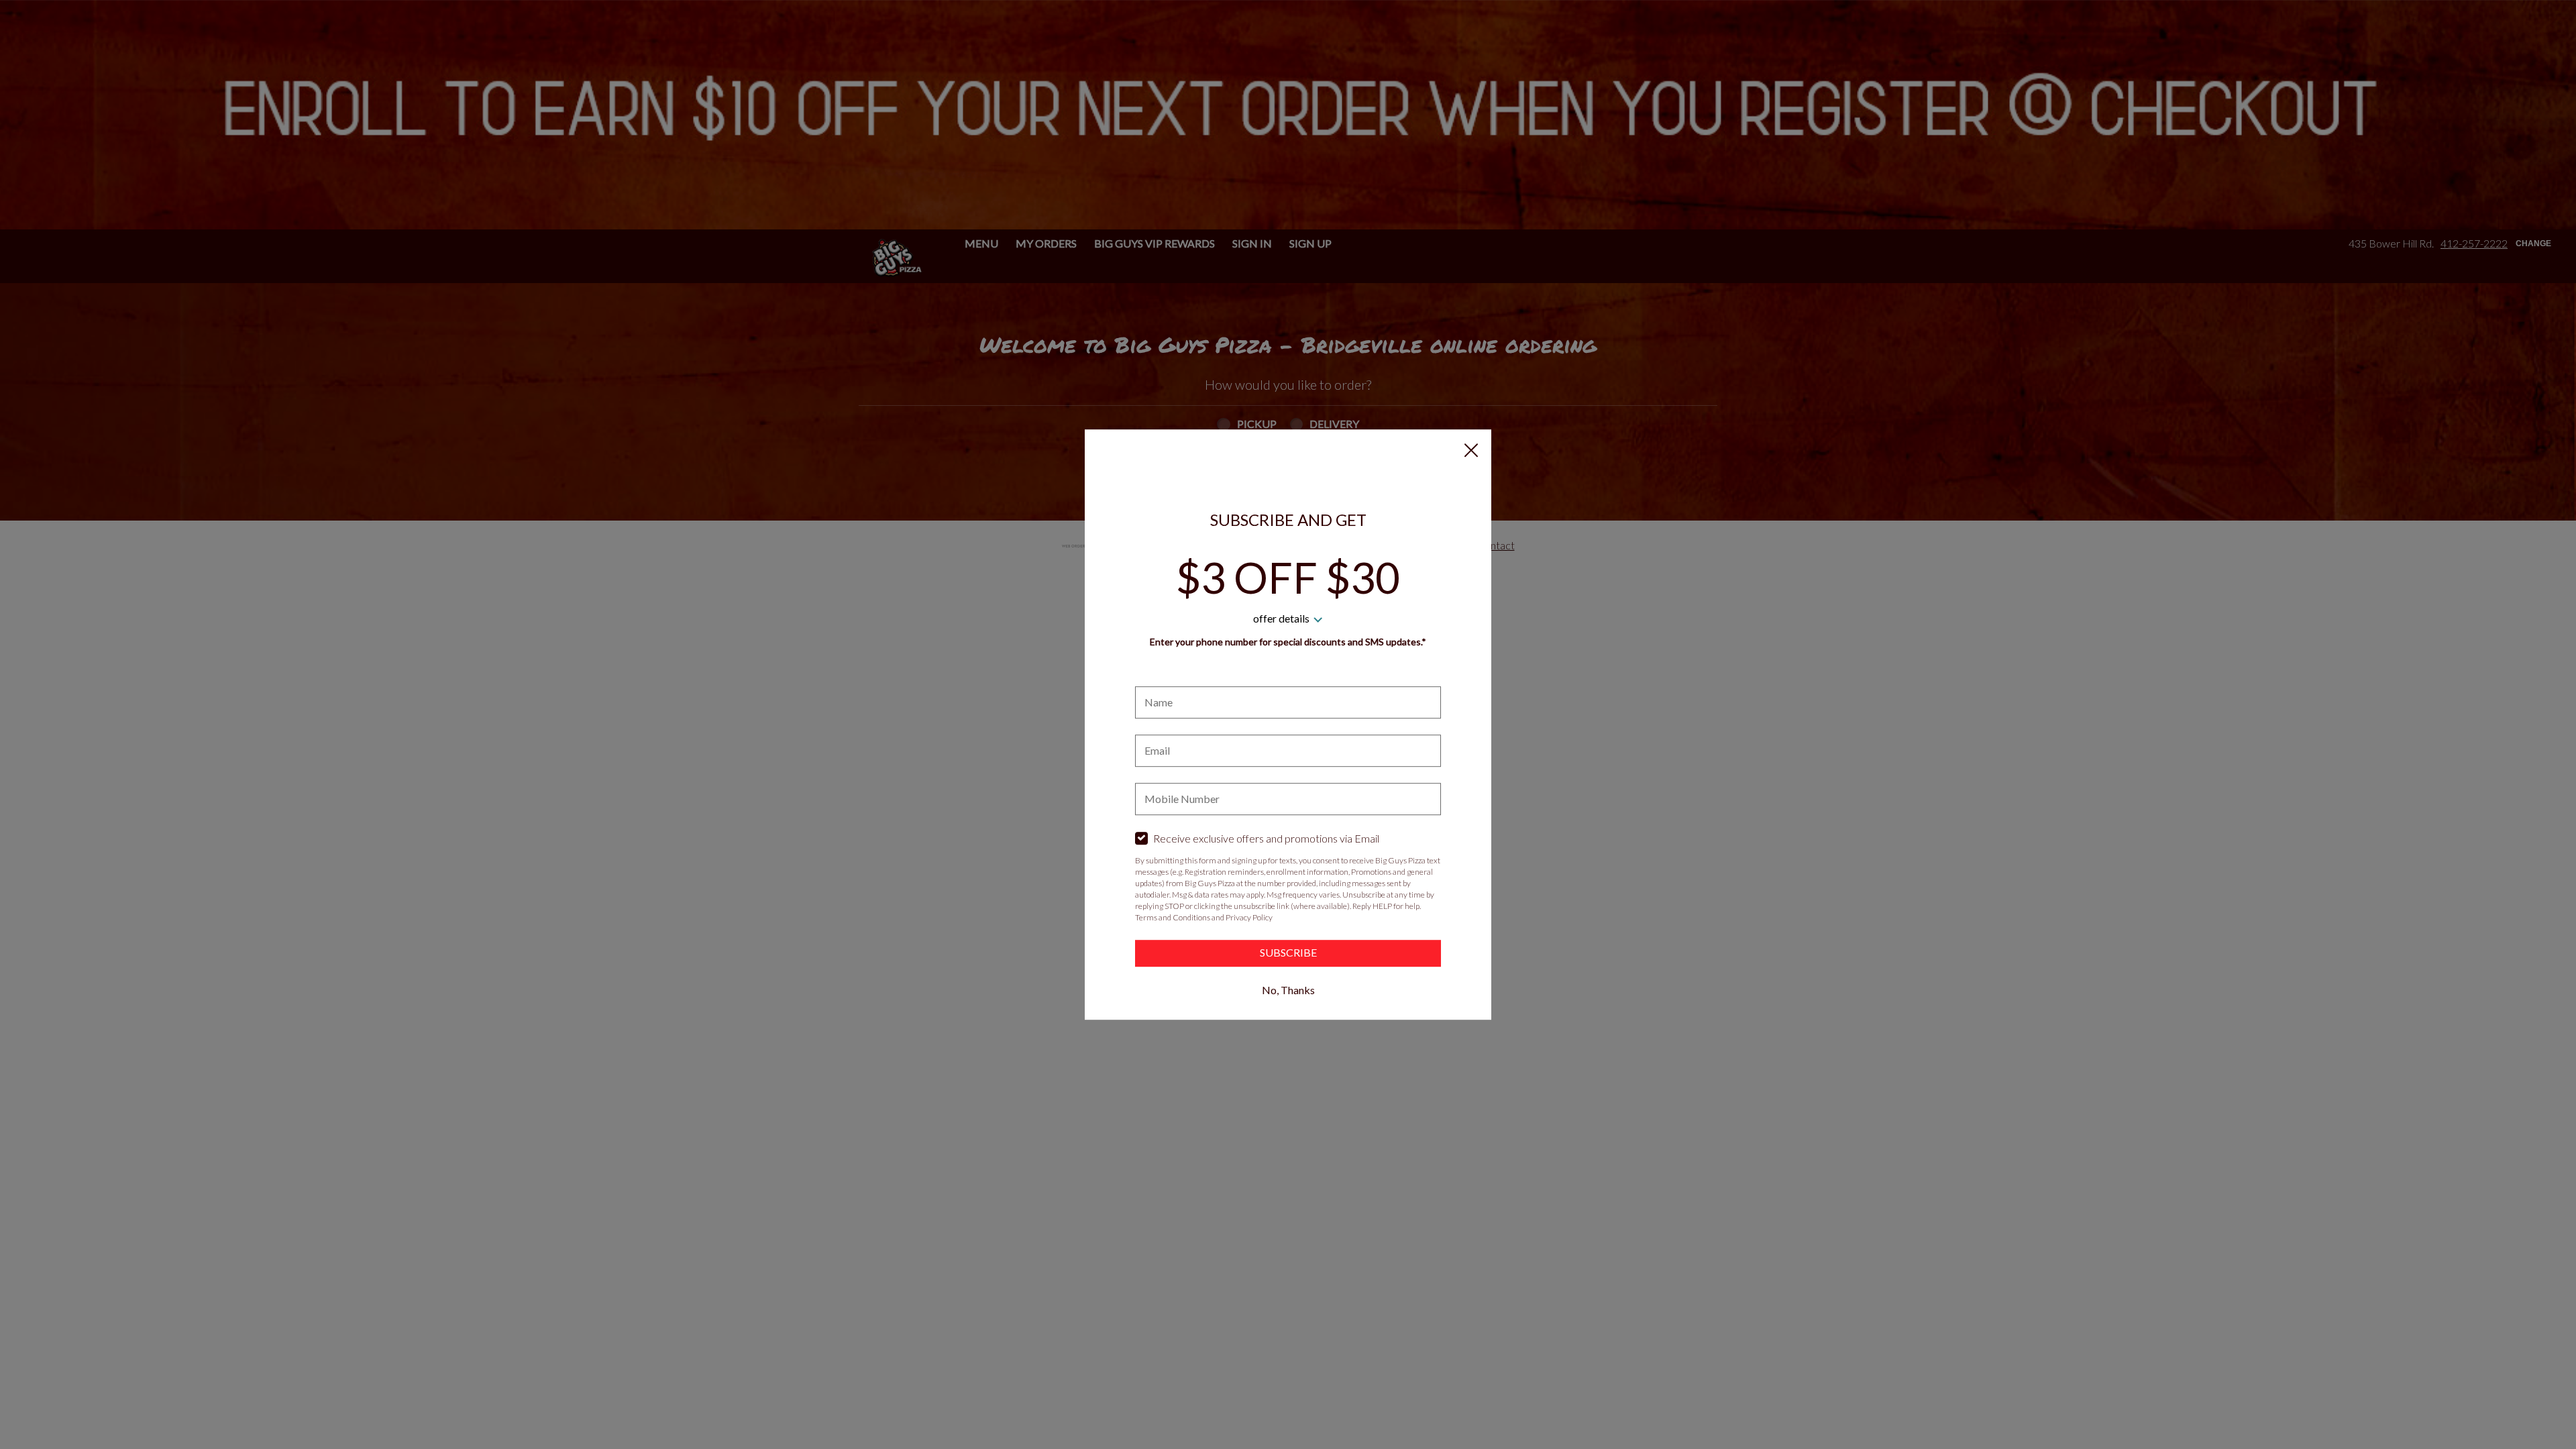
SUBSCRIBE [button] (1288, 952)
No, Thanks (1288, 990)
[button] (1471, 450)
